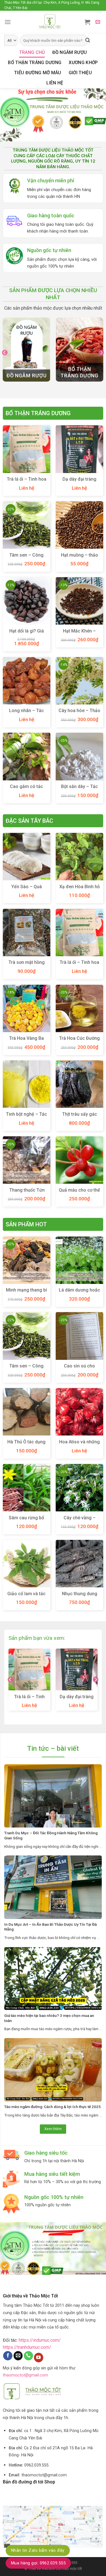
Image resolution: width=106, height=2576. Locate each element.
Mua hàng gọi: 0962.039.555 (38, 2563)
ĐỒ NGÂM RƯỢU (70, 52)
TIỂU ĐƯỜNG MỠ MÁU (38, 73)
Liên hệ (55, 83)
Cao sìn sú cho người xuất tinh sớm (79, 1369)
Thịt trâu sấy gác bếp (80, 1117)
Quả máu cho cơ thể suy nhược (79, 1193)
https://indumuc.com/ (40, 2340)
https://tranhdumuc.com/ (27, 2347)
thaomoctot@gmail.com (25, 2375)
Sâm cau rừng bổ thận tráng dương (27, 1521)
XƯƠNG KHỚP (83, 63)
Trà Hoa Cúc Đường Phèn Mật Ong (79, 1041)
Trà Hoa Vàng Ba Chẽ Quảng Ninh (26, 1041)
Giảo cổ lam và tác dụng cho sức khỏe (27, 1597)
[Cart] (87, 22)
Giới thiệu (80, 73)
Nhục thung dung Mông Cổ (80, 1597)
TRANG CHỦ (32, 52)
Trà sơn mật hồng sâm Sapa (27, 965)
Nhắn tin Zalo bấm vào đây (38, 2550)
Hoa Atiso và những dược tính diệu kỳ (79, 1445)
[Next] (101, 352)
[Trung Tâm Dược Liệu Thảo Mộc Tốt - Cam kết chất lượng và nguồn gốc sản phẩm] (50, 22)
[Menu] (8, 22)
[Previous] (5, 352)
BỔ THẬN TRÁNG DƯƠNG (35, 63)
